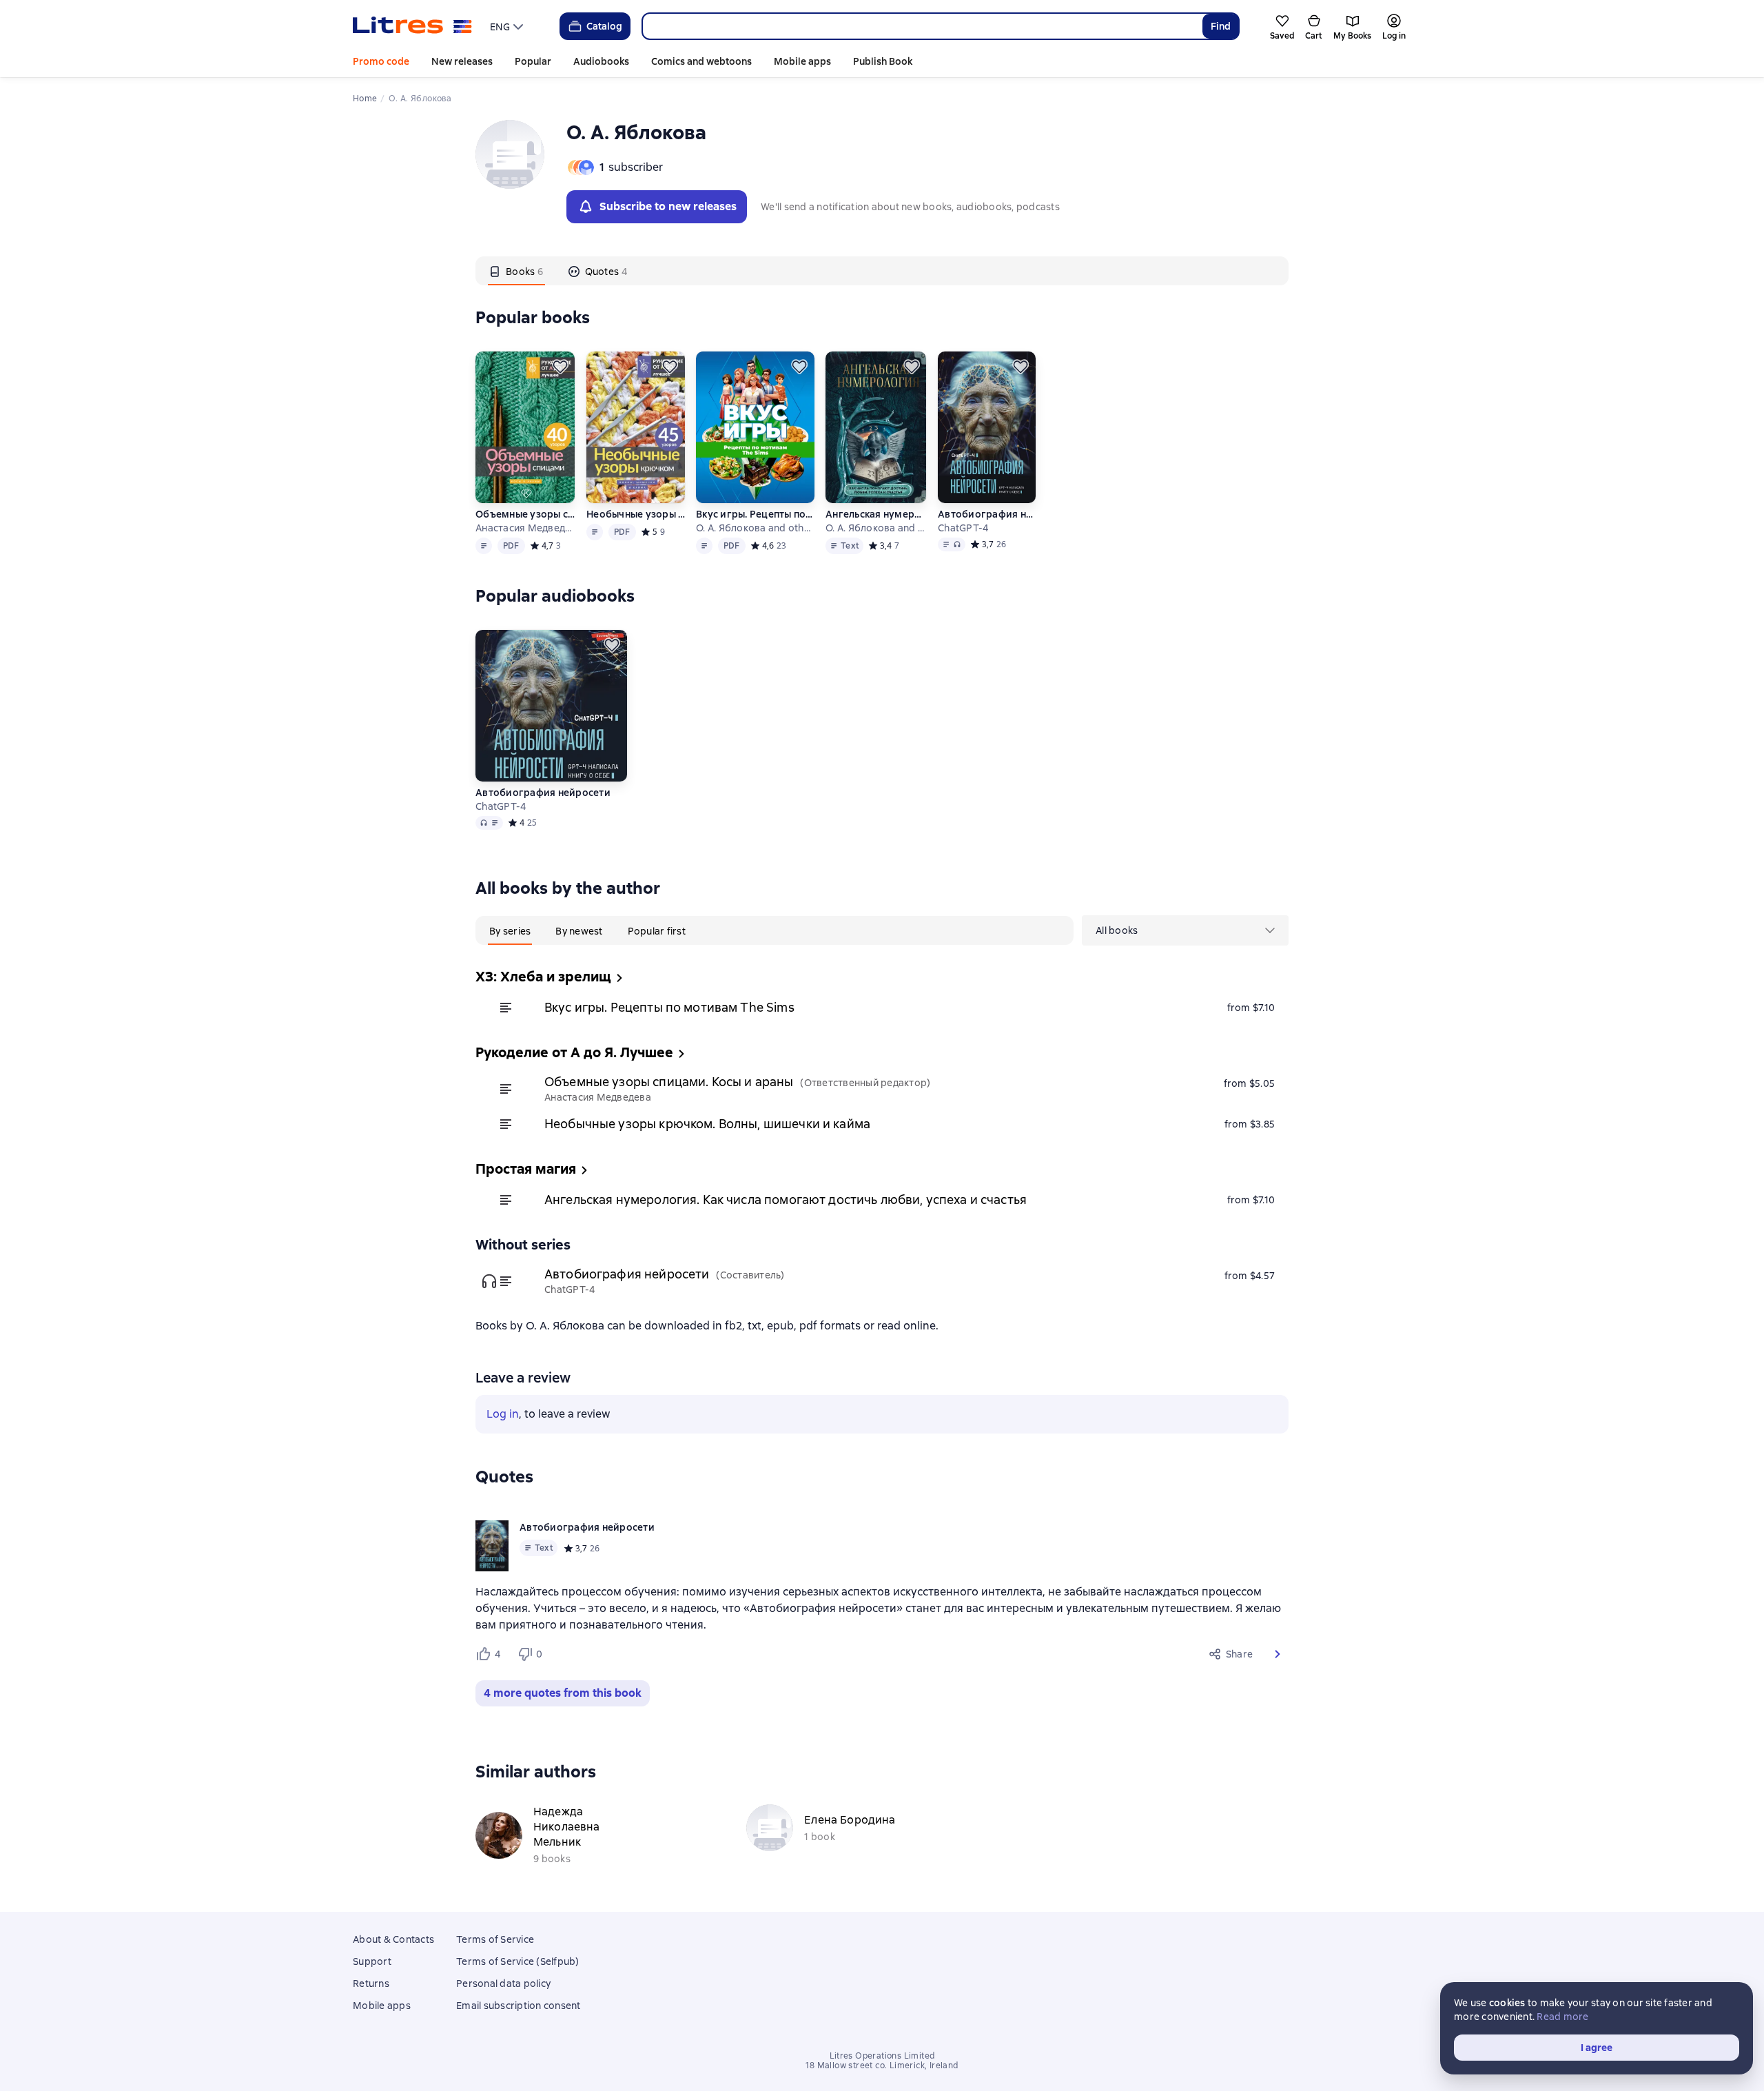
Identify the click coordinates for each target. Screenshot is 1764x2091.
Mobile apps (802, 61)
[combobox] (922, 26)
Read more (1562, 2017)
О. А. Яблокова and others (755, 528)
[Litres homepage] (412, 26)
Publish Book (883, 61)
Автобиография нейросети (986, 514)
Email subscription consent (519, 2006)
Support (372, 1961)
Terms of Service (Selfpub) (518, 1961)
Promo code (381, 61)
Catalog (604, 26)
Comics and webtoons (701, 61)
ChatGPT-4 (963, 528)
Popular (533, 61)
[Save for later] (560, 367)
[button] (1278, 1654)
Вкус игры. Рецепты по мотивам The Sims (755, 514)
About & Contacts (393, 1939)
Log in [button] (503, 1414)
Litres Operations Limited (882, 2056)
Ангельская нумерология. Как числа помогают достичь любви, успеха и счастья (876, 514)
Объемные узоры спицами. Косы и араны (525, 514)
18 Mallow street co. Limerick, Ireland (882, 2065)
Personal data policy (503, 1983)
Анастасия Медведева (525, 528)
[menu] (508, 26)
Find (1221, 26)
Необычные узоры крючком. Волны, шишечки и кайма (636, 514)
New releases (462, 61)
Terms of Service (495, 1939)
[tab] (516, 271)
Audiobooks (601, 61)
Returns (371, 1983)
